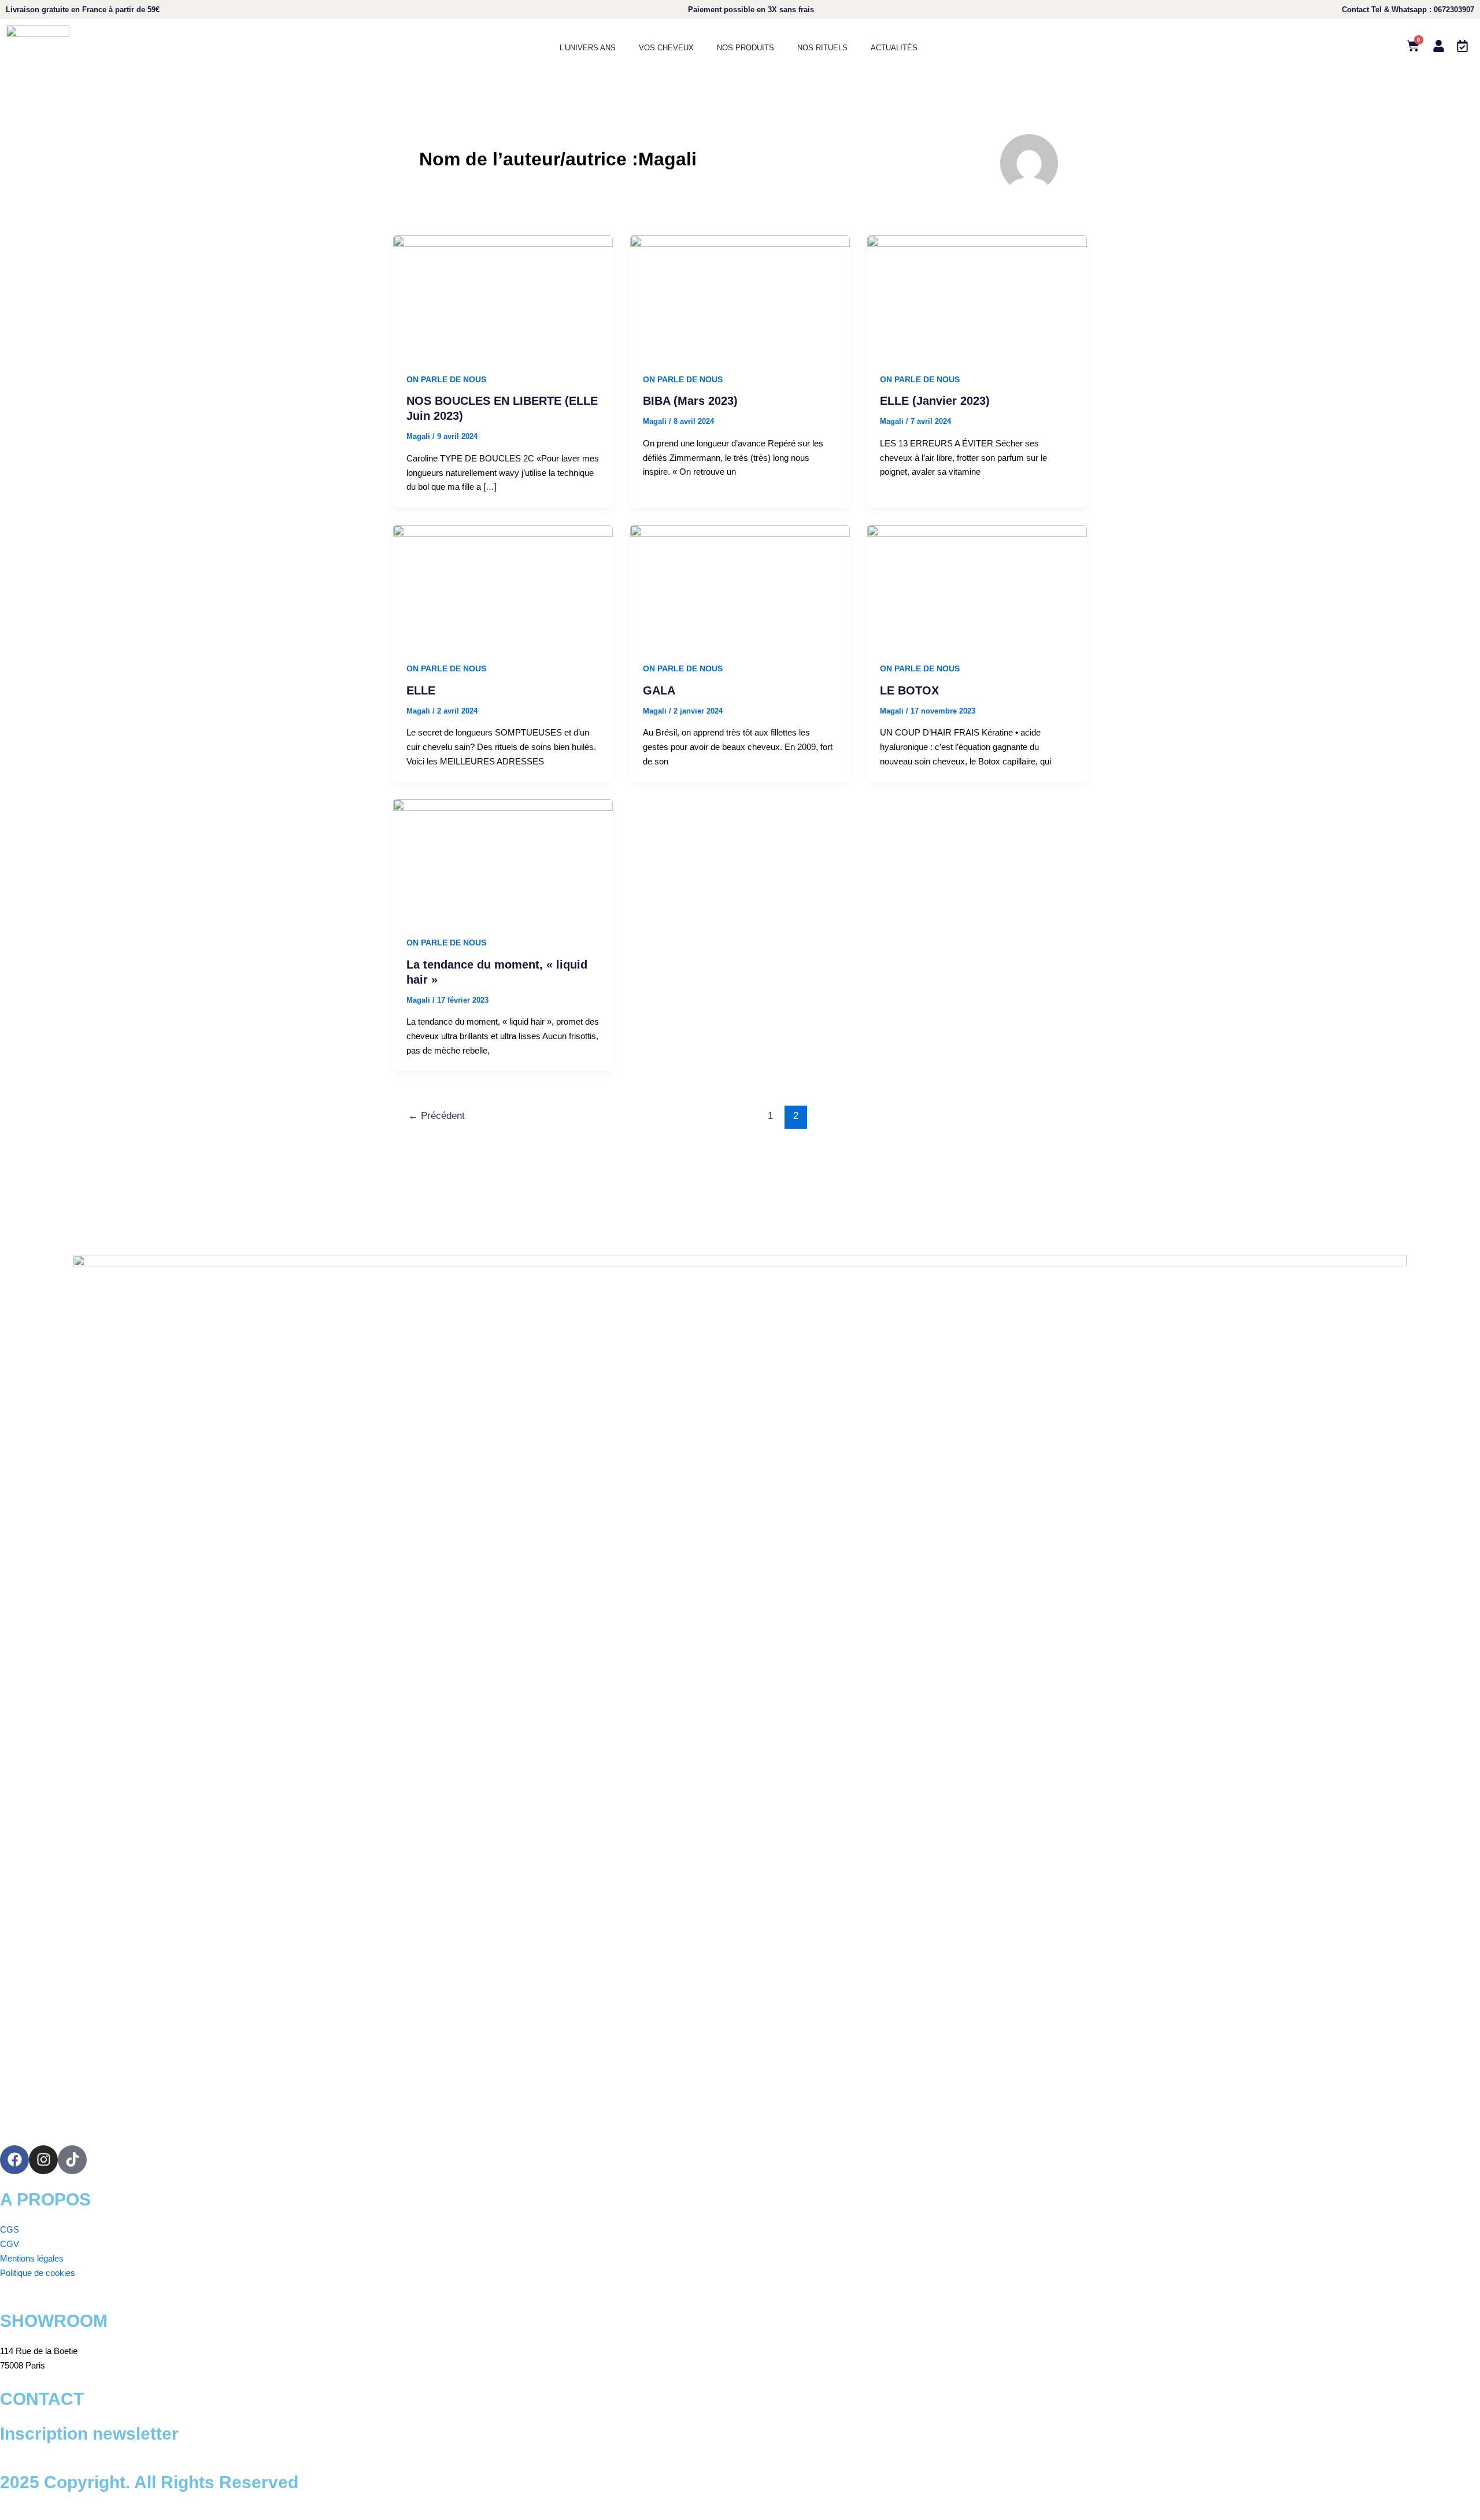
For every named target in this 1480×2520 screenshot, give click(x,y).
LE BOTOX (909, 690)
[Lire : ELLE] (503, 585)
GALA (659, 690)
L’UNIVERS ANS (588, 48)
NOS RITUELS (822, 48)
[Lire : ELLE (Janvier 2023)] (977, 296)
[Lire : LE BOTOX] (977, 585)
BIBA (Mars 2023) (690, 401)
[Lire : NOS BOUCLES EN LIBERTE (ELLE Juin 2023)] (503, 296)
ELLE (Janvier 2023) (935, 401)
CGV (10, 2244)
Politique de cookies (38, 2273)
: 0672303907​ (1408, 10)
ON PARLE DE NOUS (446, 379)
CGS (10, 2229)
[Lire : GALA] (740, 585)
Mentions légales (32, 2258)
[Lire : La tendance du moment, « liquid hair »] (503, 860)
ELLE (421, 690)
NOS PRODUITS (745, 48)
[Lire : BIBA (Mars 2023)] (740, 296)
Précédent (436, 1116)
